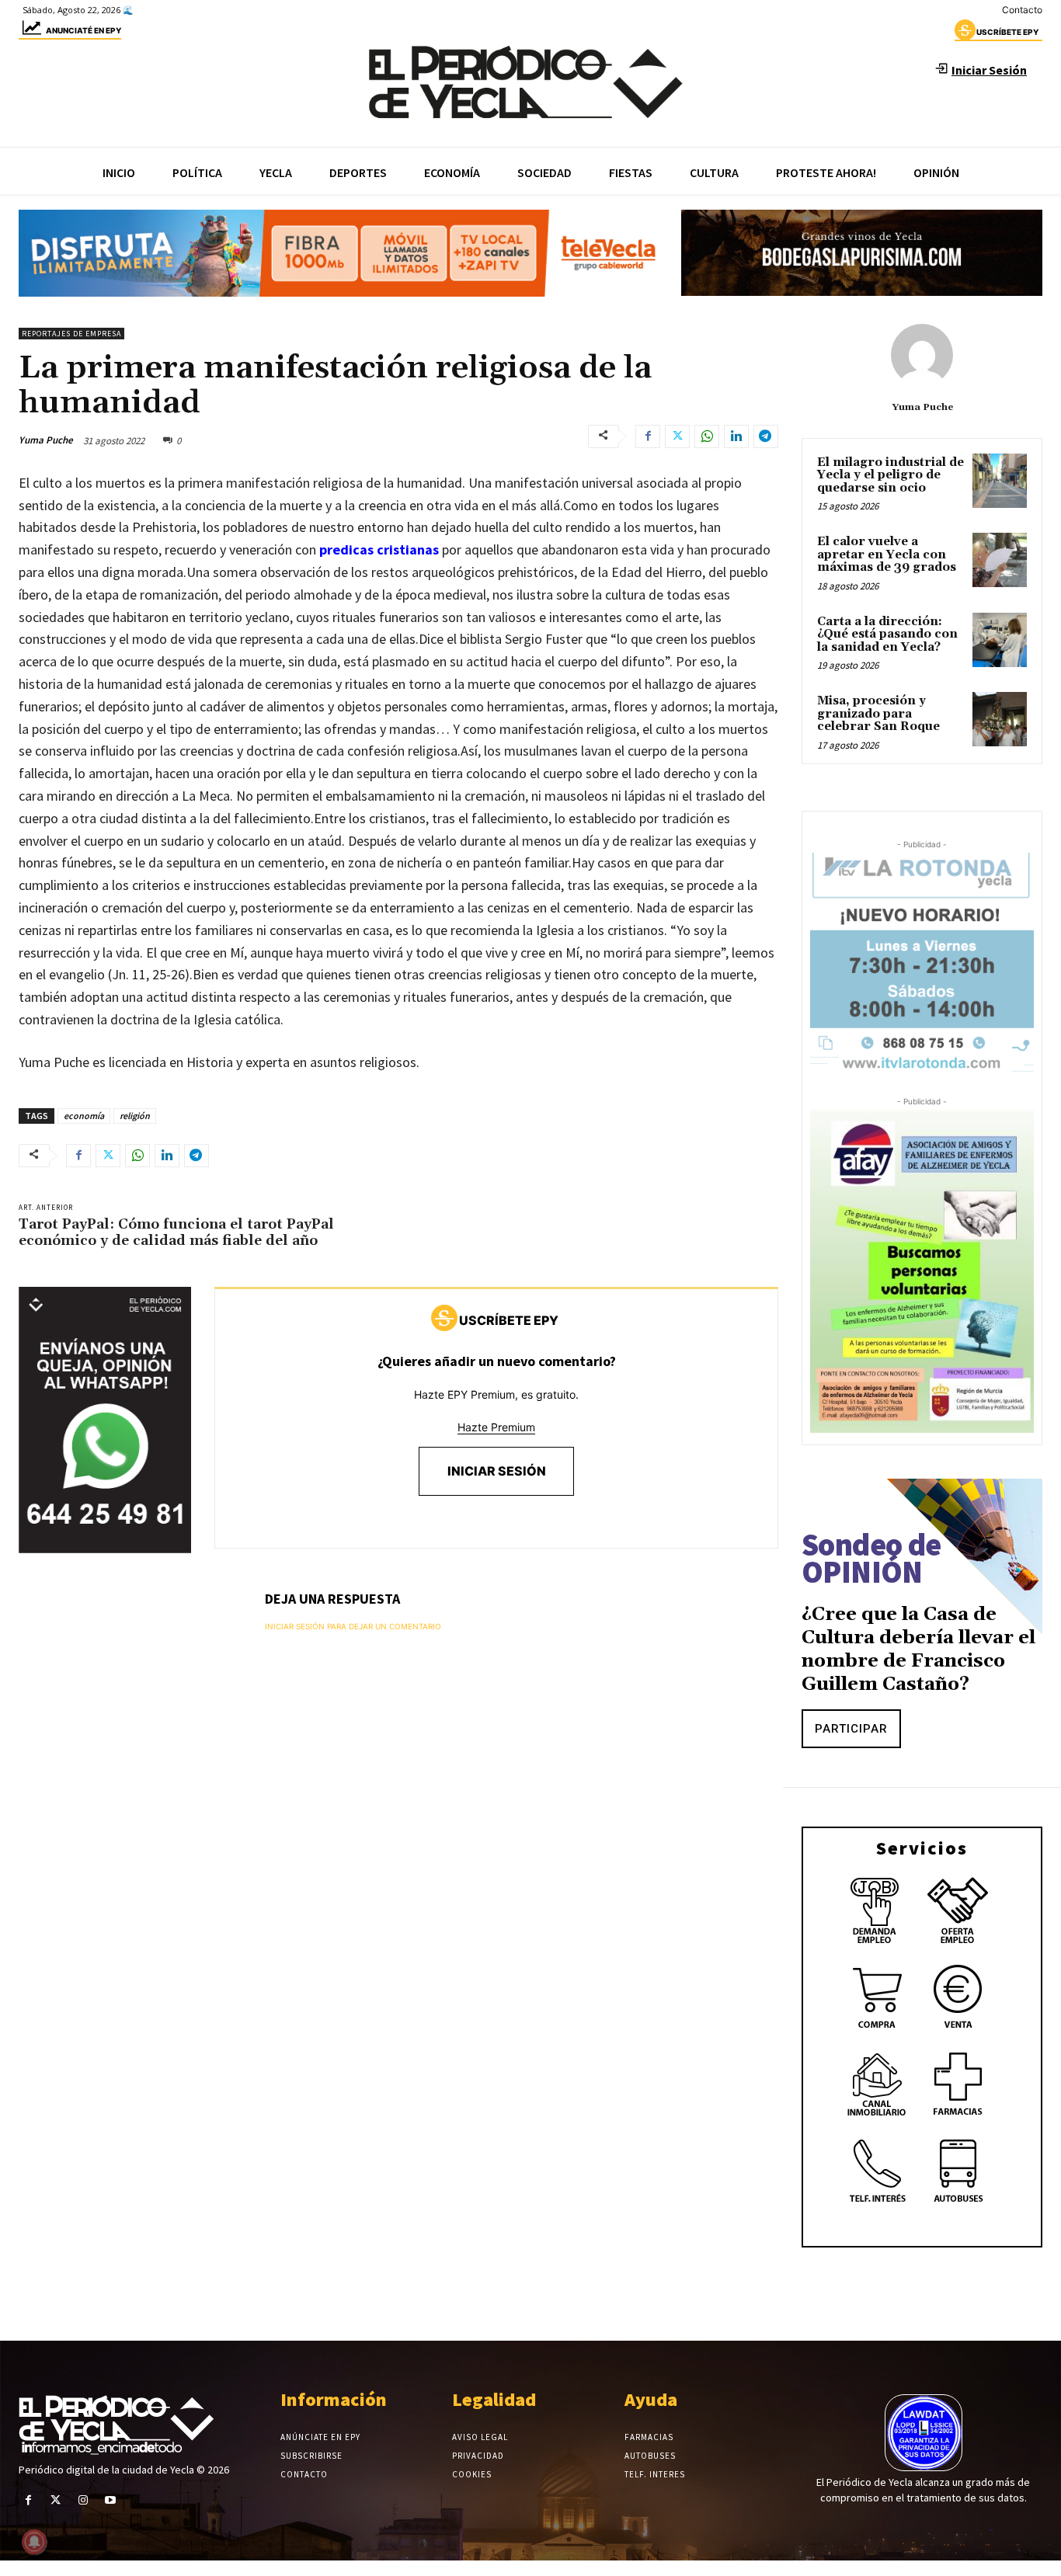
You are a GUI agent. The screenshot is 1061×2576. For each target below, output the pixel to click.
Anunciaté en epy (83, 30)
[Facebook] (648, 436)
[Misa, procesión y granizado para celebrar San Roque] (1000, 719)
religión (135, 1116)
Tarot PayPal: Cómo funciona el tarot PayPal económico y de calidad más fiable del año (176, 1233)
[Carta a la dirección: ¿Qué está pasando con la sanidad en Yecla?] (1000, 640)
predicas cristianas (379, 549)
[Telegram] (766, 436)
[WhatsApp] (707, 436)
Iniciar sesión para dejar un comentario (353, 1626)
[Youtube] (111, 2500)
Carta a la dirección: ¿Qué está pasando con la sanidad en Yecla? (887, 634)
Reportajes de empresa (71, 334)
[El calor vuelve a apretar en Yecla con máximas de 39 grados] (1000, 560)
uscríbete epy (1007, 32)
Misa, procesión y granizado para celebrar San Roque (878, 714)
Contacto (1022, 10)
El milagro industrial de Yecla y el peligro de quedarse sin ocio (891, 475)
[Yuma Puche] (922, 355)
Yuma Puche (46, 440)
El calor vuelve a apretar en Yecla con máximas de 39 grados (887, 554)
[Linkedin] (736, 436)
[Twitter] (677, 436)
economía (84, 1116)
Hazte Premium (496, 1427)
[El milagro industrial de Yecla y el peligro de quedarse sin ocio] (1000, 481)
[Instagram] (83, 2500)
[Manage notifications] (34, 2542)
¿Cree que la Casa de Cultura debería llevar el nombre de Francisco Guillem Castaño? (918, 1650)
